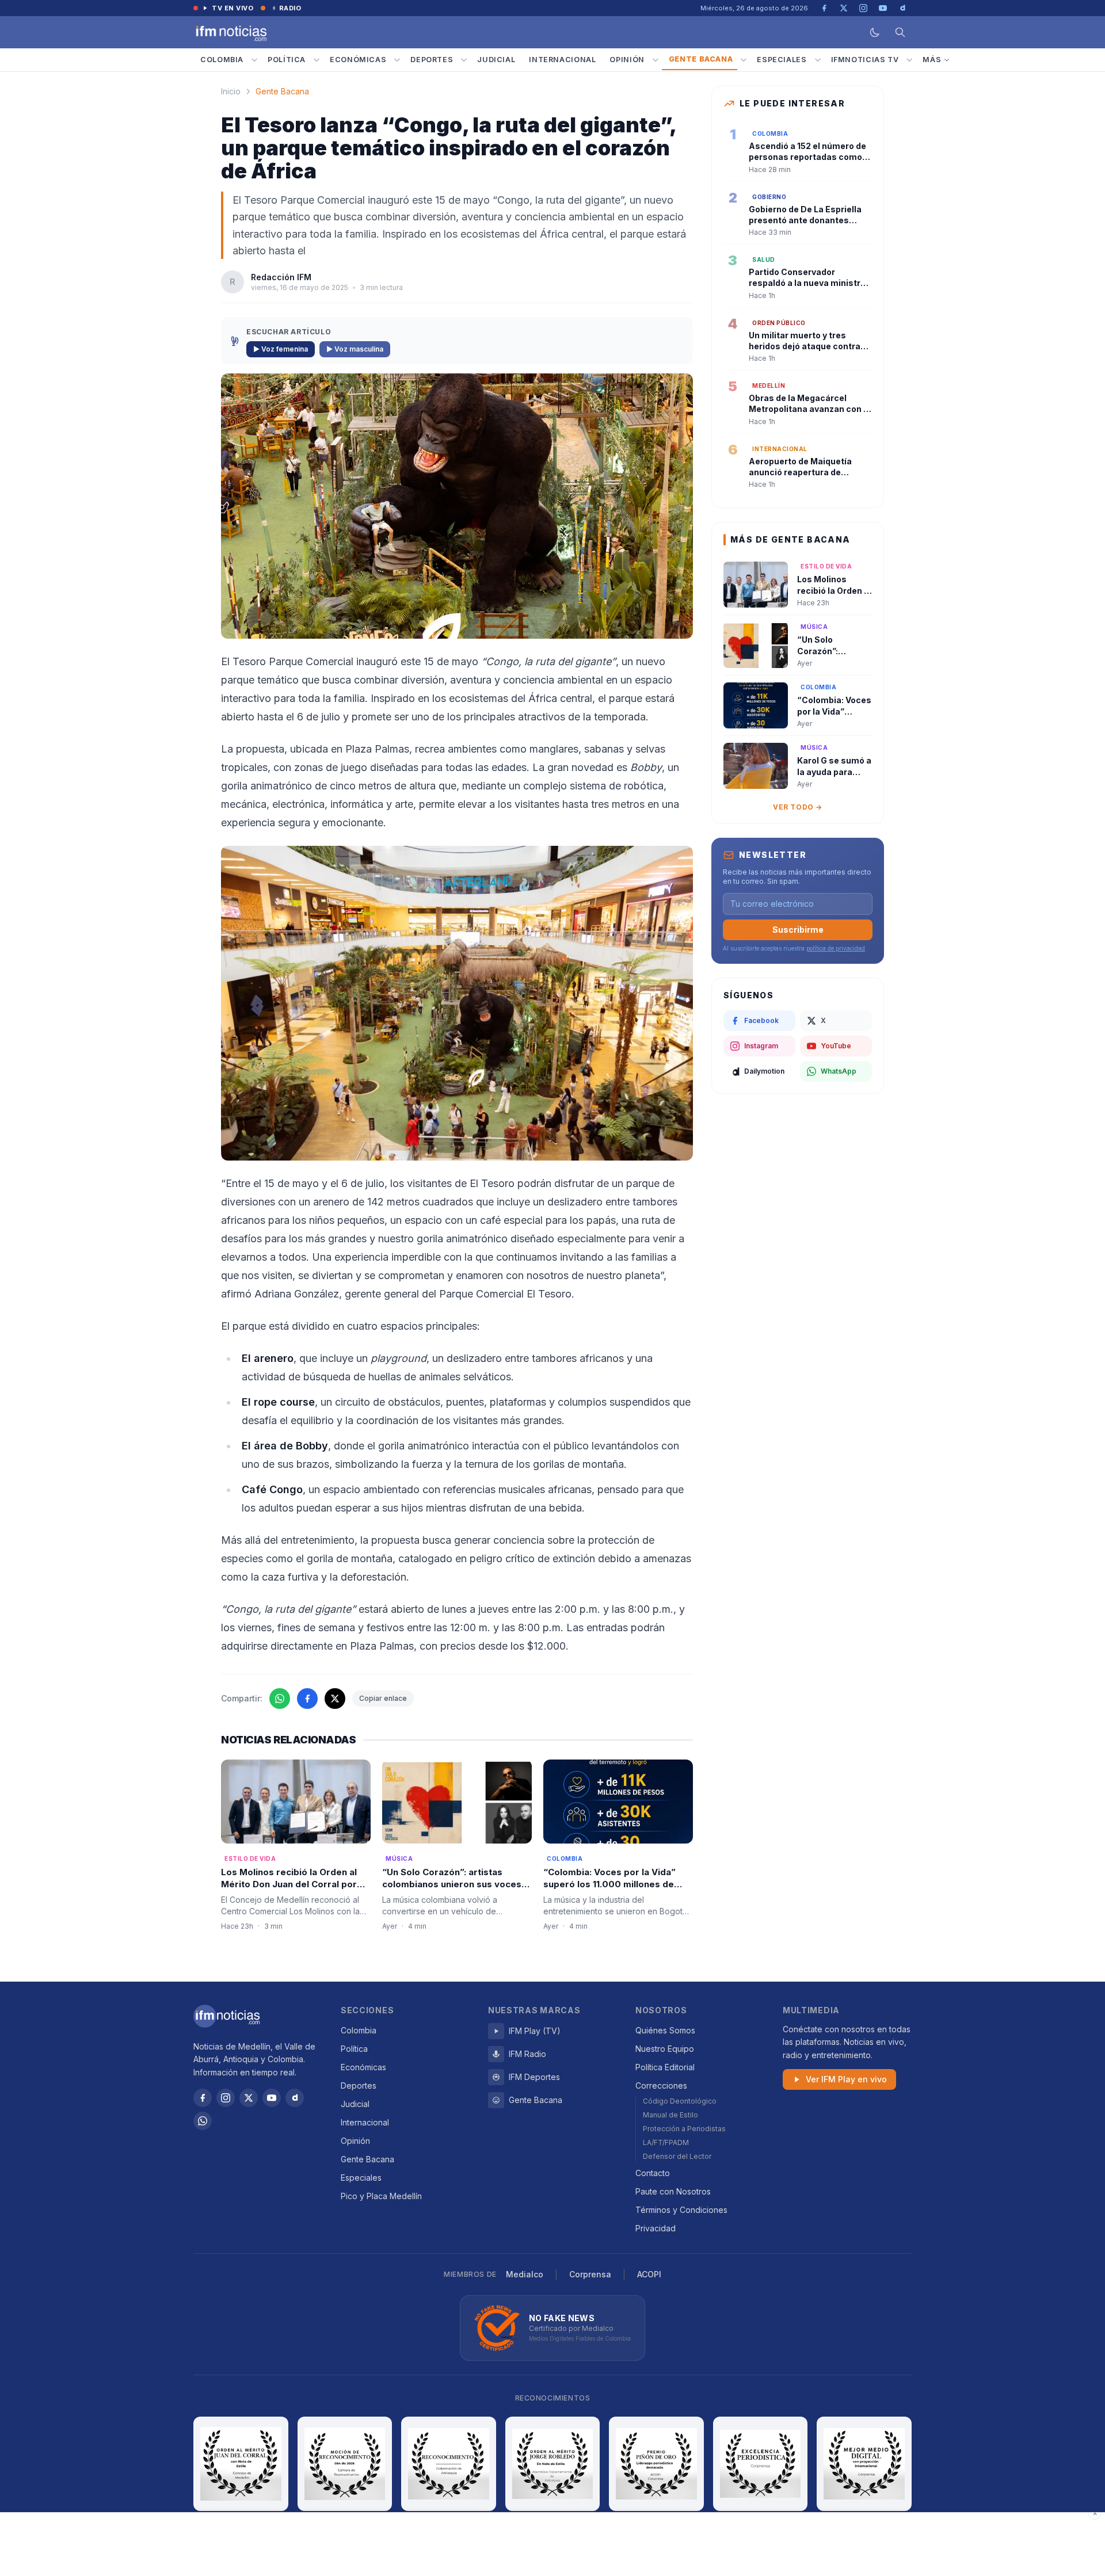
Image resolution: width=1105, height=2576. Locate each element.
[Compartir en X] (335, 1699)
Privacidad (656, 2228)
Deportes (432, 60)
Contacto (653, 2173)
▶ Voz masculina (355, 349)
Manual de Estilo (670, 2115)
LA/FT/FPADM (666, 2142)
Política (287, 60)
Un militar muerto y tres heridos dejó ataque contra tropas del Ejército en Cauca (807, 346)
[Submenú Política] (317, 60)
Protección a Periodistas (684, 2129)
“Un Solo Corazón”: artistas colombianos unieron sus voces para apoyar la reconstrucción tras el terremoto (452, 1890)
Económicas (358, 60)
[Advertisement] (552, 2544)
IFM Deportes (534, 2077)
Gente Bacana (701, 59)
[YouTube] (272, 2098)
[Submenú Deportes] (464, 60)
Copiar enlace (383, 1698)
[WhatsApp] (203, 2121)
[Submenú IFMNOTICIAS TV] (909, 60)
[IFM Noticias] (227, 2016)
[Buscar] (900, 32)
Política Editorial (665, 2067)
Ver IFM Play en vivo (846, 2079)
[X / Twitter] (249, 2098)
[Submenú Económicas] (397, 60)
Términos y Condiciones (681, 2210)
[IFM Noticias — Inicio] (230, 32)
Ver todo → (798, 807)
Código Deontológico (680, 2101)
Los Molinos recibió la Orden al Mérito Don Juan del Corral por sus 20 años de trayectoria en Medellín (289, 1890)
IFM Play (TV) (535, 2031)
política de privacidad (836, 948)
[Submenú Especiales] (818, 60)
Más (932, 60)
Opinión (627, 60)
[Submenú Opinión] (656, 60)
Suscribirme (798, 930)
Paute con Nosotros (673, 2191)
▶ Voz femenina (281, 349)
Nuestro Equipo (665, 2049)
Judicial (496, 60)
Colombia (222, 60)
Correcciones (661, 2085)
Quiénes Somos (665, 2030)
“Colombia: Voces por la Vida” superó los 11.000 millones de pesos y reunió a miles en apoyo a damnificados (618, 1890)
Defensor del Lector (677, 2156)
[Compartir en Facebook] (307, 1699)
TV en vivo (233, 8)
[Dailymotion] (295, 2098)
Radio (290, 8)
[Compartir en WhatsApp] (280, 1699)
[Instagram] (226, 2098)
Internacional (562, 60)
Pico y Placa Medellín (381, 2196)
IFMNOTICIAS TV (865, 60)
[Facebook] (203, 2098)
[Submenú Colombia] (254, 60)
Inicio (231, 91)
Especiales (782, 60)
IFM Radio (527, 2054)
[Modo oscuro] (875, 32)
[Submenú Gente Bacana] (744, 60)
